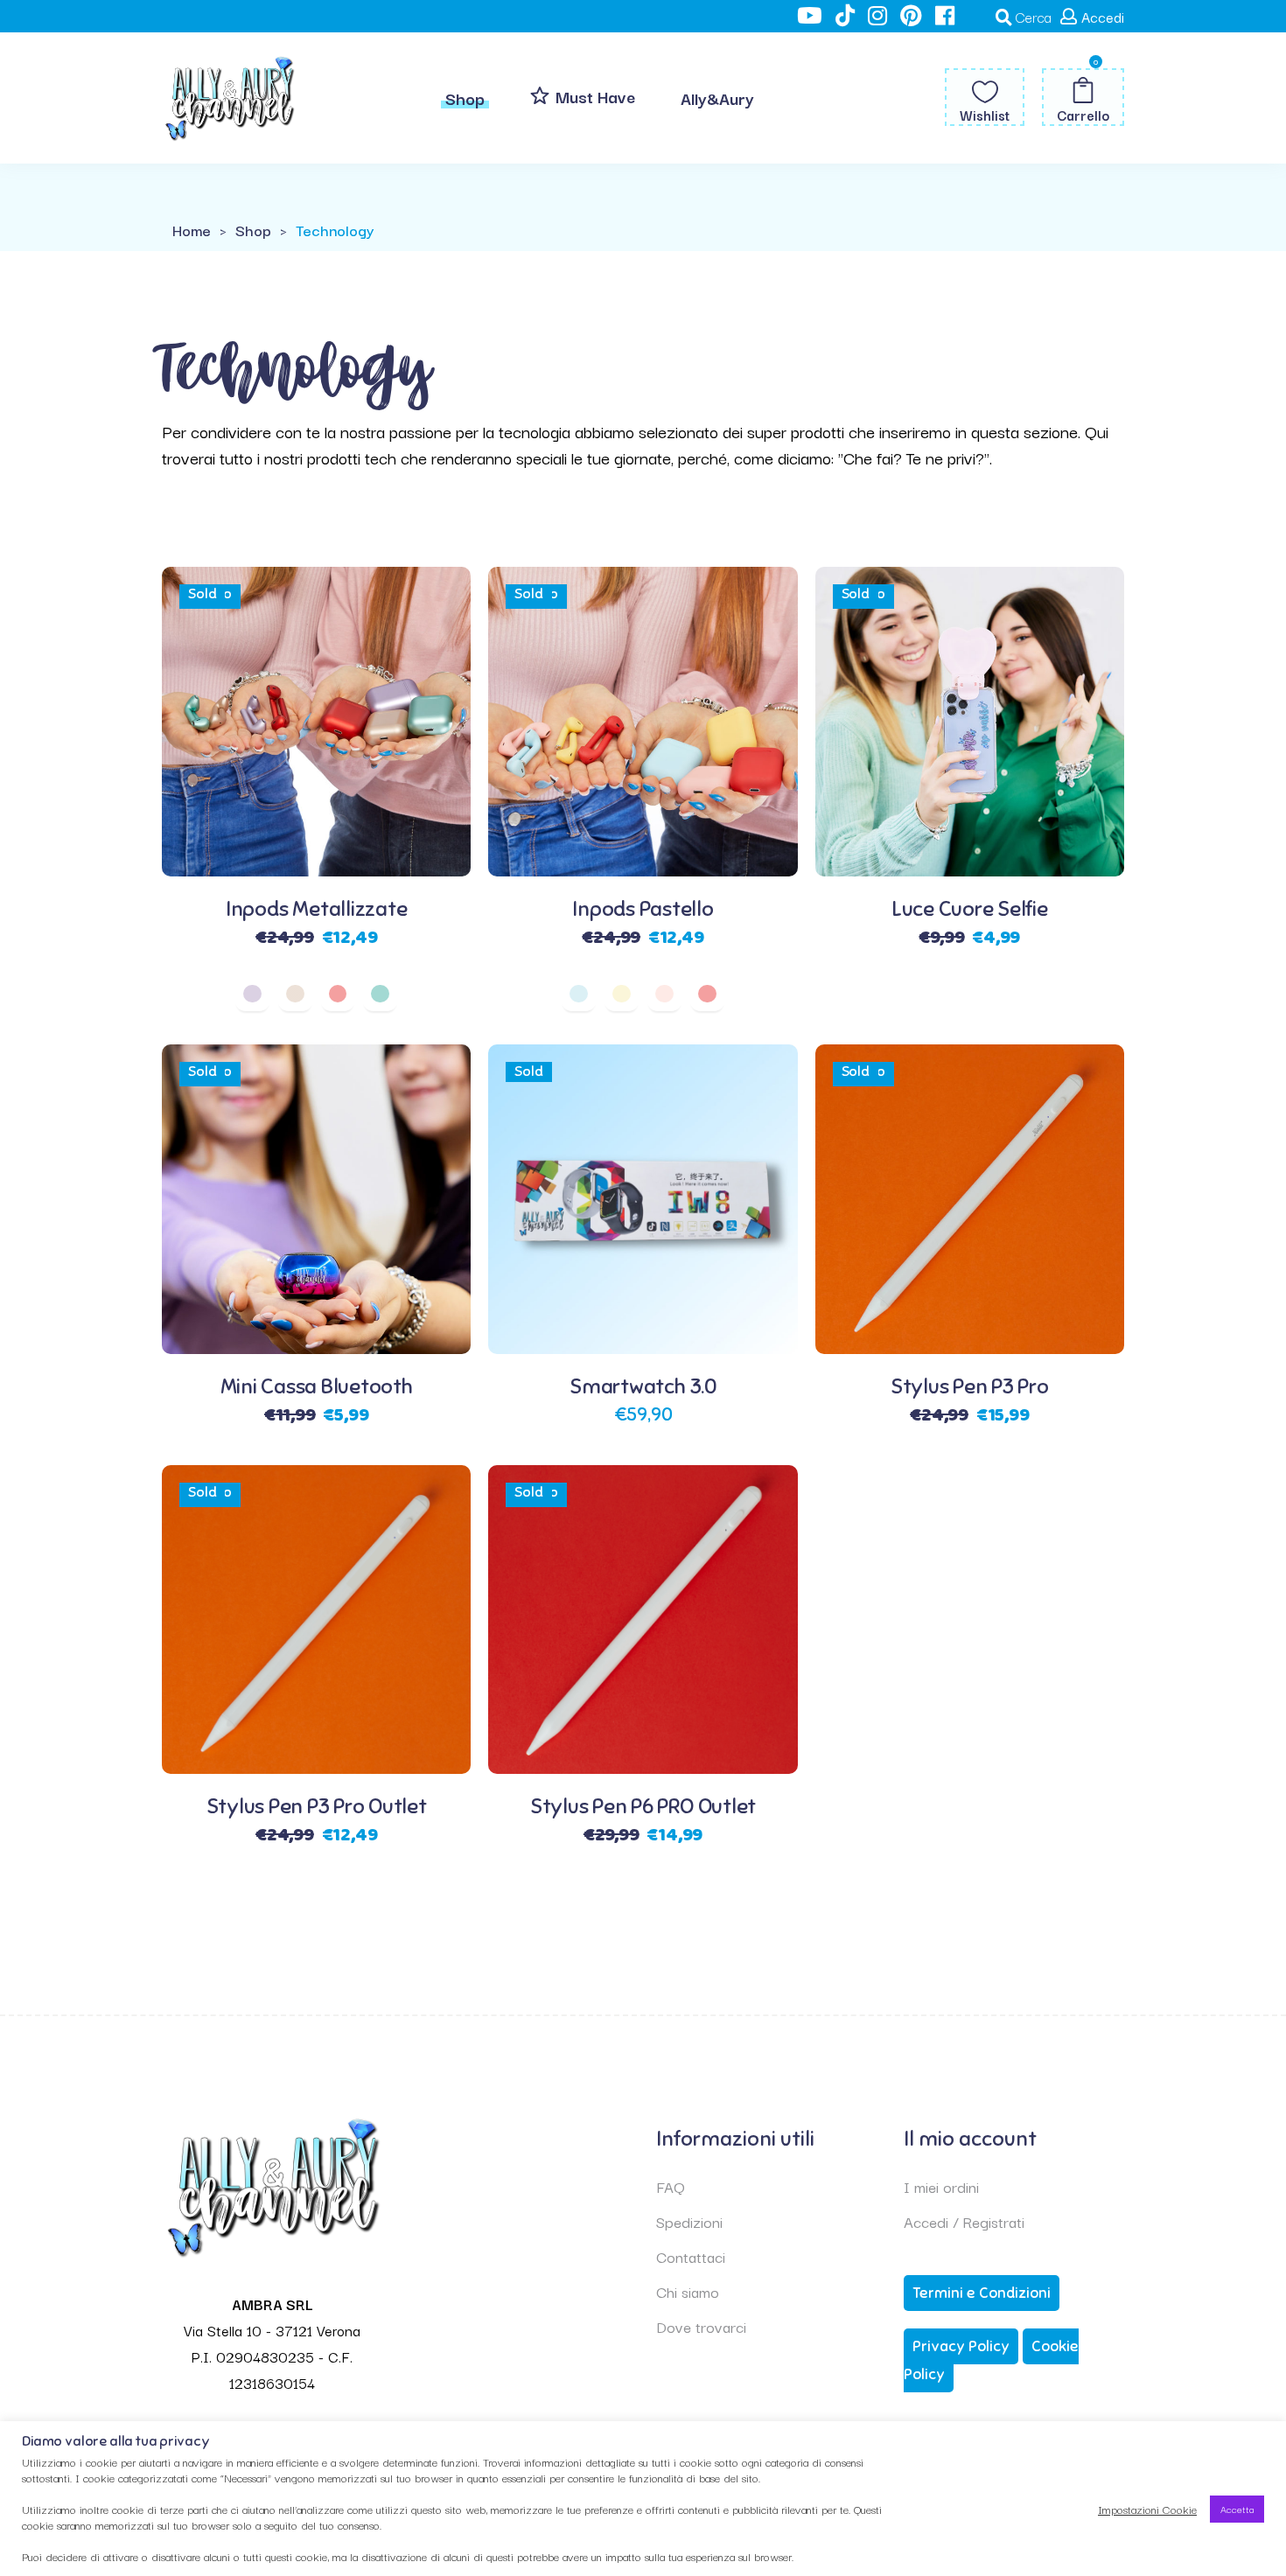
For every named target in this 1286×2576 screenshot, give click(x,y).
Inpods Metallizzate (316, 909)
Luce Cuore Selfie (970, 909)
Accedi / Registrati (964, 2221)
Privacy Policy (961, 2346)
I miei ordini (941, 2186)
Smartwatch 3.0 (643, 1386)
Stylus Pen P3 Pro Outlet (317, 1806)
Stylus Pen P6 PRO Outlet (643, 1806)
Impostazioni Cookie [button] (1147, 2509)
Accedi (1103, 17)
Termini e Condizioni (982, 2293)
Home (192, 230)
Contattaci (691, 2256)
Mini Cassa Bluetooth (317, 1386)
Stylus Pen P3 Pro (970, 1386)
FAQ (671, 2186)
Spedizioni (689, 2221)
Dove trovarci (701, 2326)
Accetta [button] (1237, 2509)
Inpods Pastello (643, 909)
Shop (253, 230)
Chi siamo (688, 2291)
